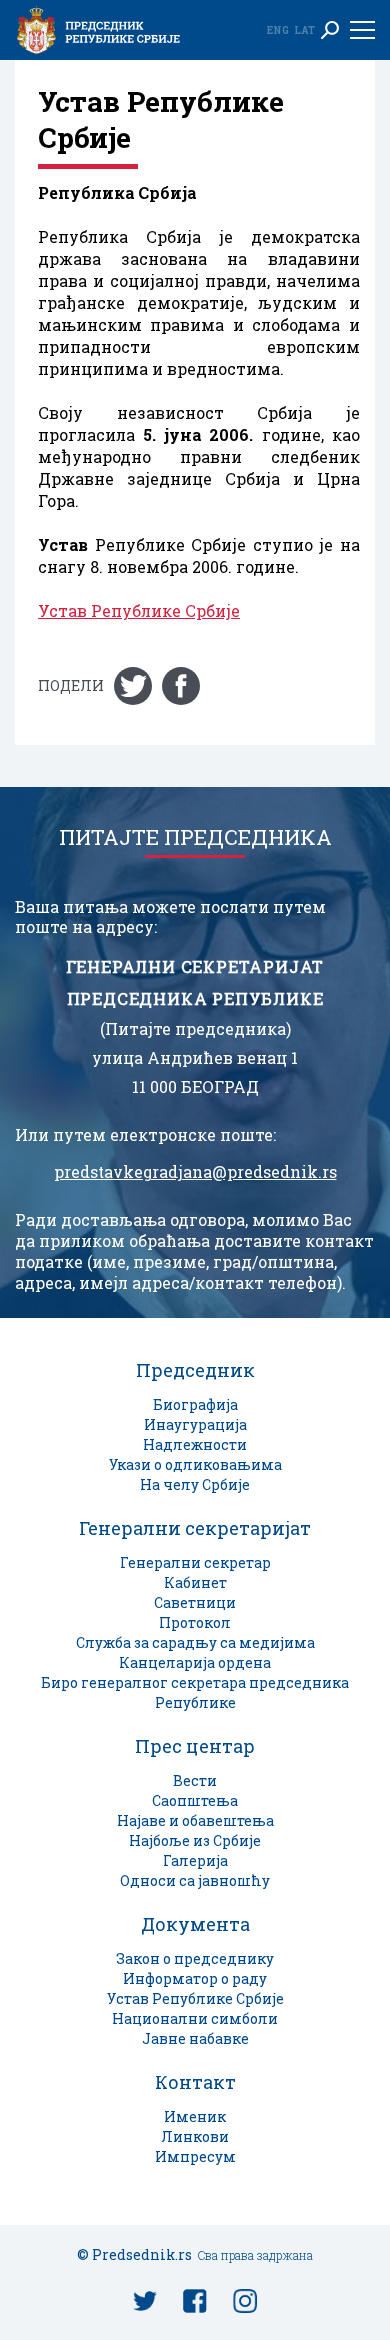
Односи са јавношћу (195, 1880)
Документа (195, 1924)
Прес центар (195, 1746)
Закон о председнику (195, 1958)
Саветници (195, 1602)
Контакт (195, 2082)
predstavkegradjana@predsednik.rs (195, 1172)
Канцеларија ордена (195, 1662)
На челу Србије (195, 1484)
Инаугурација (195, 1424)
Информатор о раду (195, 1978)
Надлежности (195, 1444)
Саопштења (195, 1800)
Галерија (195, 1860)
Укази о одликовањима (195, 1464)
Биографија (195, 1404)
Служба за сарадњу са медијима (195, 1642)
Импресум (195, 2156)
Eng (278, 30)
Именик (195, 2116)
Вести (195, 1780)
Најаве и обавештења (195, 1820)
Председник (195, 1370)
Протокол (195, 1622)
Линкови (195, 2136)
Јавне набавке (195, 2038)
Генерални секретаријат (195, 1528)
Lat (304, 30)
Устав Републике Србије (139, 611)
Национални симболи (195, 2018)
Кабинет (195, 1582)
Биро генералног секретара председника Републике (195, 1692)
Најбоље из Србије (195, 1840)
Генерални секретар (195, 1562)
